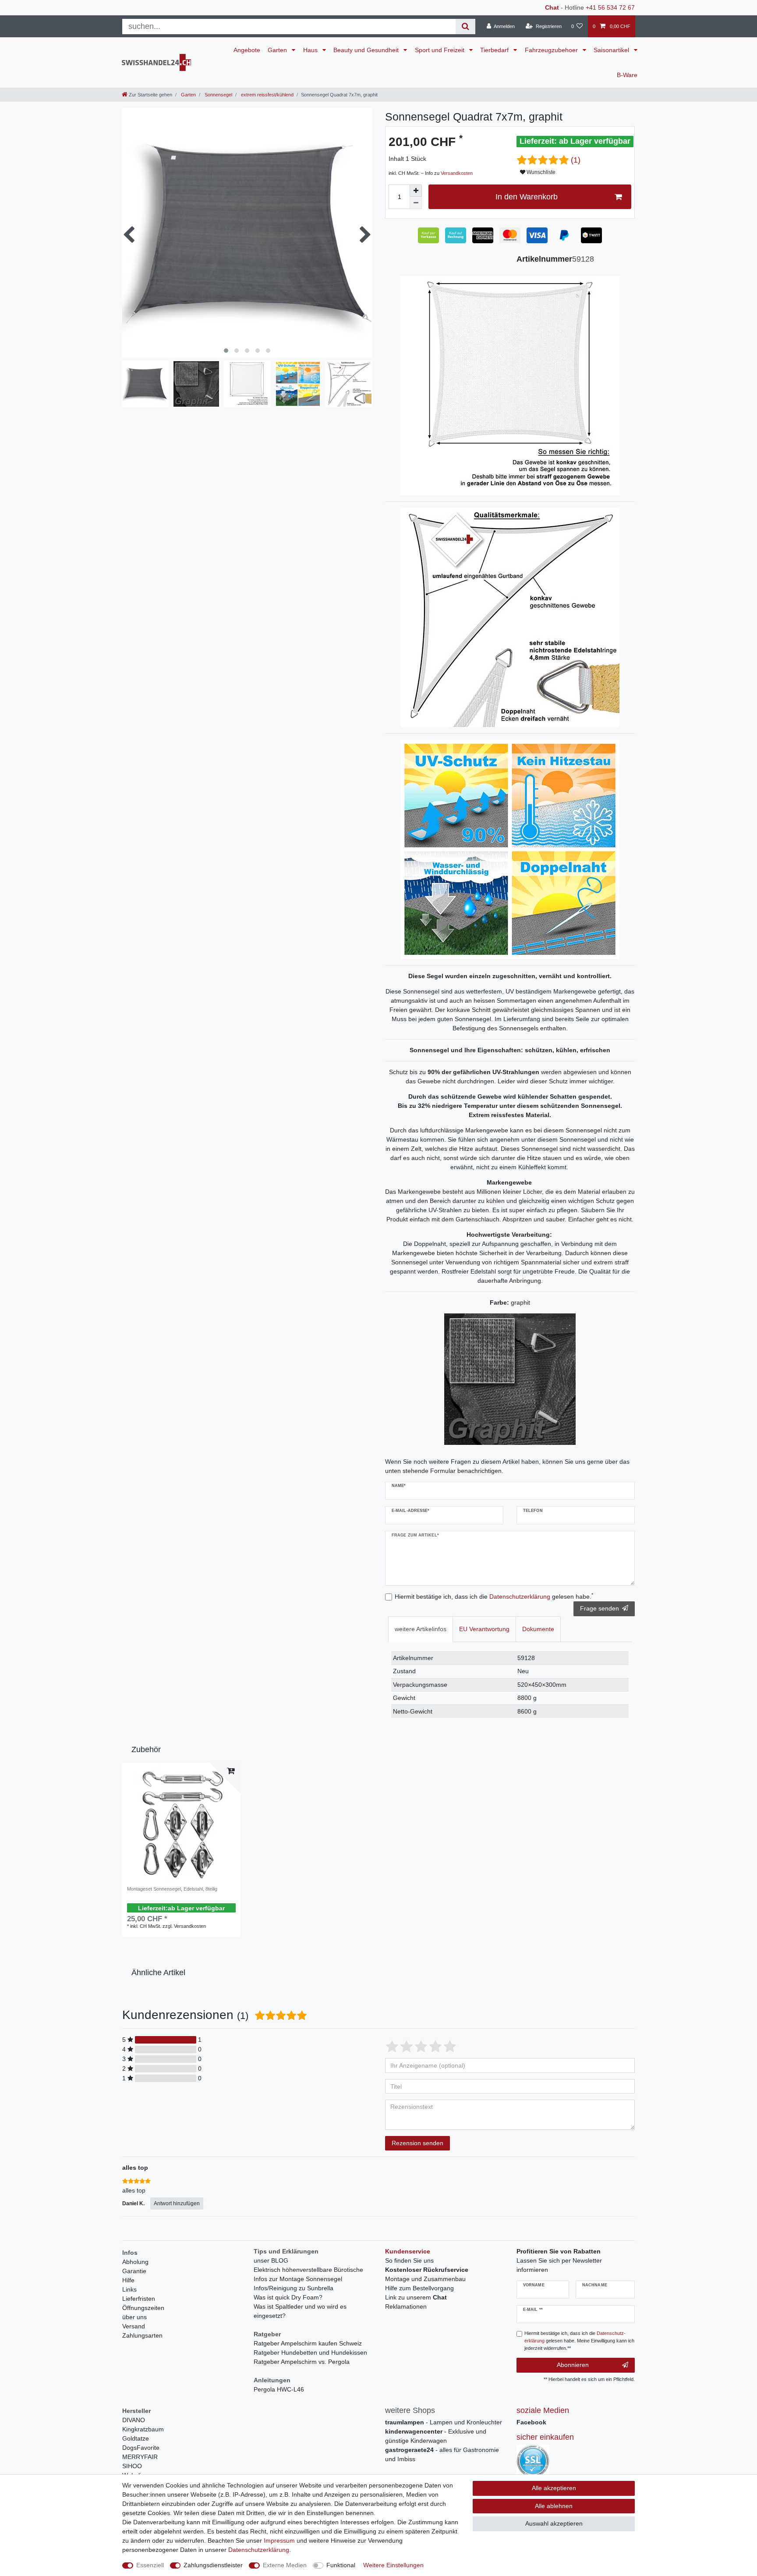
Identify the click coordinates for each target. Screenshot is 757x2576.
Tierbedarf (495, 50)
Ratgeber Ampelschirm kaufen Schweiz (308, 2343)
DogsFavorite (141, 2448)
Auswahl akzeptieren (554, 2523)
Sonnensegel (218, 95)
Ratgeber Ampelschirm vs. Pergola (302, 2362)
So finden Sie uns (409, 2260)
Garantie (134, 2271)
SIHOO (132, 2466)
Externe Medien (285, 2565)
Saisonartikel (612, 50)
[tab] (421, 1629)
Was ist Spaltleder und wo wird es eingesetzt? (300, 2311)
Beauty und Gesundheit (367, 50)
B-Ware (627, 75)
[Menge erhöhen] (416, 191)
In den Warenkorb (527, 197)
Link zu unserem (416, 2297)
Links (129, 2289)
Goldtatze (136, 2438)
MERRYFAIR (140, 2457)
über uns (134, 2317)
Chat (552, 7)
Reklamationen (406, 2306)
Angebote (247, 50)
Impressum (279, 2541)
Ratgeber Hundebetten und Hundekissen (310, 2352)
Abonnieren (573, 2365)
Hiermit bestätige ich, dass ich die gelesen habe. (494, 1596)
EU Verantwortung (484, 1629)
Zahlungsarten (142, 2335)
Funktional (341, 2565)
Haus (311, 50)
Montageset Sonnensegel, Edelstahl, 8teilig (172, 1889)
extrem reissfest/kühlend (267, 95)
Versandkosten (457, 173)
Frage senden (600, 1608)
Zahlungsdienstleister (213, 2565)
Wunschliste (540, 172)
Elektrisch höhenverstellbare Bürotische (308, 2270)
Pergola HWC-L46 (279, 2389)
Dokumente (538, 1629)
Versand (134, 2326)
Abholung (135, 2262)
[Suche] (465, 27)
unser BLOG (271, 2260)
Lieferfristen (139, 2299)
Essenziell (150, 2565)
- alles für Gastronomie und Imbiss (442, 2454)
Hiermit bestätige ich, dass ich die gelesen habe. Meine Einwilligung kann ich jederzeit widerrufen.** (579, 2341)
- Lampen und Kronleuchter (444, 2422)
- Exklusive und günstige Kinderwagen (436, 2436)
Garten (278, 50)
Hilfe (128, 2280)
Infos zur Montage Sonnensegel (298, 2279)
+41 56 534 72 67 (610, 7)
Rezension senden (417, 2143)
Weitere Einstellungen (393, 2565)
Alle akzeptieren (554, 2488)
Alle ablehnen (554, 2506)
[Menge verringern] (416, 203)
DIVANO (134, 2420)
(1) (576, 160)
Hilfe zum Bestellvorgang (419, 2288)
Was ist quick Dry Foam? (288, 2297)
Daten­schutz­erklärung (259, 2550)
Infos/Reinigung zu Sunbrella (294, 2288)
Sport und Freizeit (440, 50)
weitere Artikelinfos (421, 1629)
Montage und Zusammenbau (425, 2279)
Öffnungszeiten (143, 2308)
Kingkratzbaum (143, 2429)
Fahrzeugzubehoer (552, 50)
